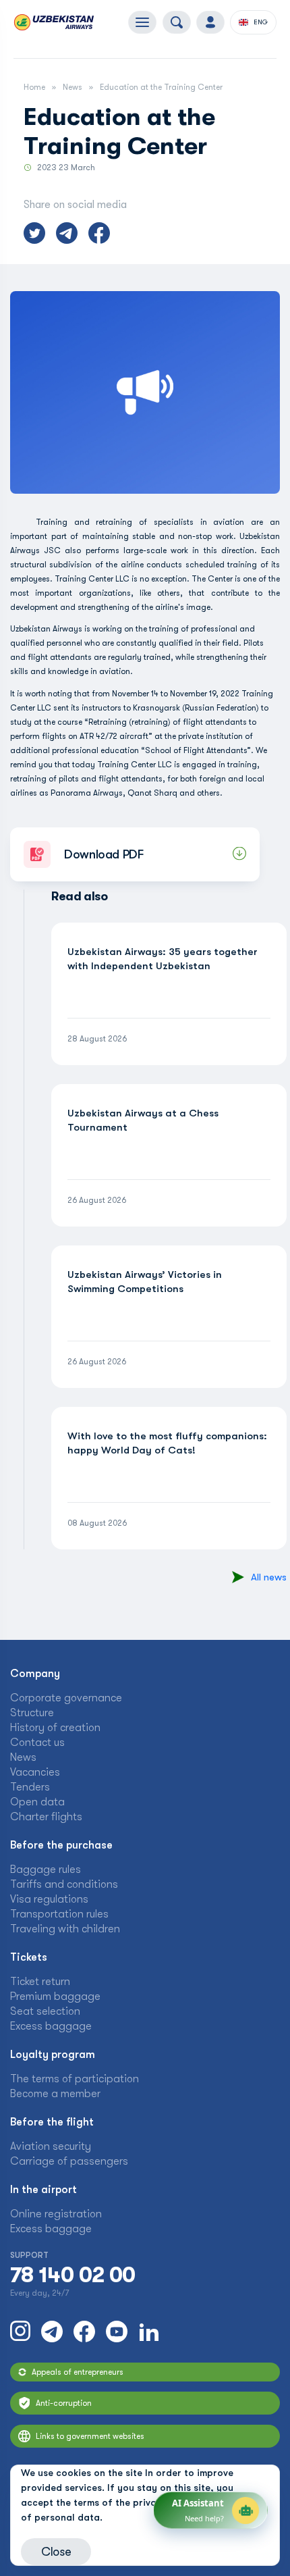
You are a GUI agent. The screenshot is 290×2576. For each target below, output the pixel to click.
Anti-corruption (64, 2403)
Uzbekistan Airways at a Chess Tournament (143, 1120)
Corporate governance (66, 1698)
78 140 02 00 (72, 2275)
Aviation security (51, 2146)
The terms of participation (75, 2079)
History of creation (55, 1728)
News (72, 87)
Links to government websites (90, 2436)
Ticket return (40, 1982)
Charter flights (46, 1817)
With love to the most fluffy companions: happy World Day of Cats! (167, 1443)
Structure (32, 1713)
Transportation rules (59, 1914)
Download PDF (104, 854)
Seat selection (45, 2011)
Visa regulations (49, 1899)
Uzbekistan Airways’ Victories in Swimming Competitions (145, 1282)
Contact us (37, 1743)
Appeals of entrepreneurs (78, 2372)
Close (56, 2552)
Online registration (56, 2214)
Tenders (30, 1787)
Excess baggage (51, 2026)
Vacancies (35, 1772)
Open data (37, 1802)
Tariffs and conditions (64, 1884)
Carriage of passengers (69, 2161)
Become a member (55, 2094)
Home (34, 87)
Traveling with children (65, 1929)
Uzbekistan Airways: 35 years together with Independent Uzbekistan (163, 959)
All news (269, 1577)
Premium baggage (55, 1997)
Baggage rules (46, 1870)
